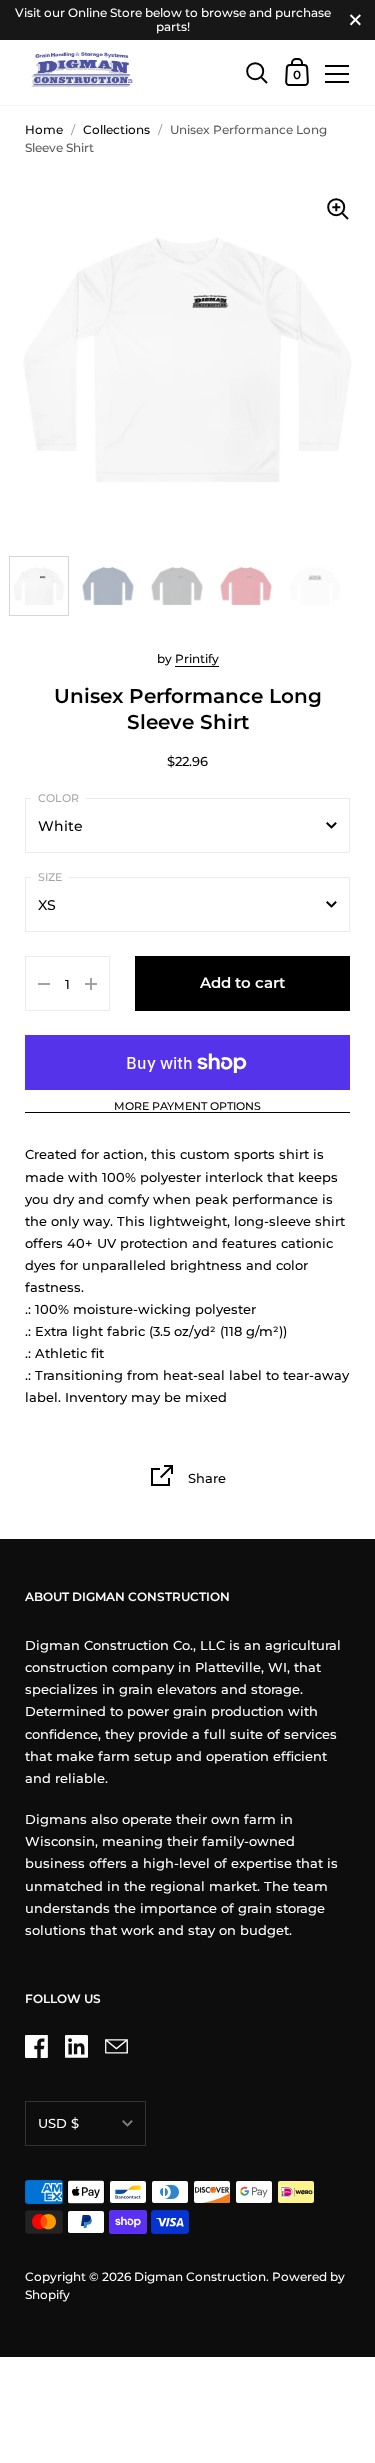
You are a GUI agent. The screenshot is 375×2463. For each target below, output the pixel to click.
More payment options (187, 1107)
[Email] (116, 2046)
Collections (116, 129)
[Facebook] (36, 2046)
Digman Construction (200, 2276)
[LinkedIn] (76, 2046)
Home (44, 129)
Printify (197, 658)
